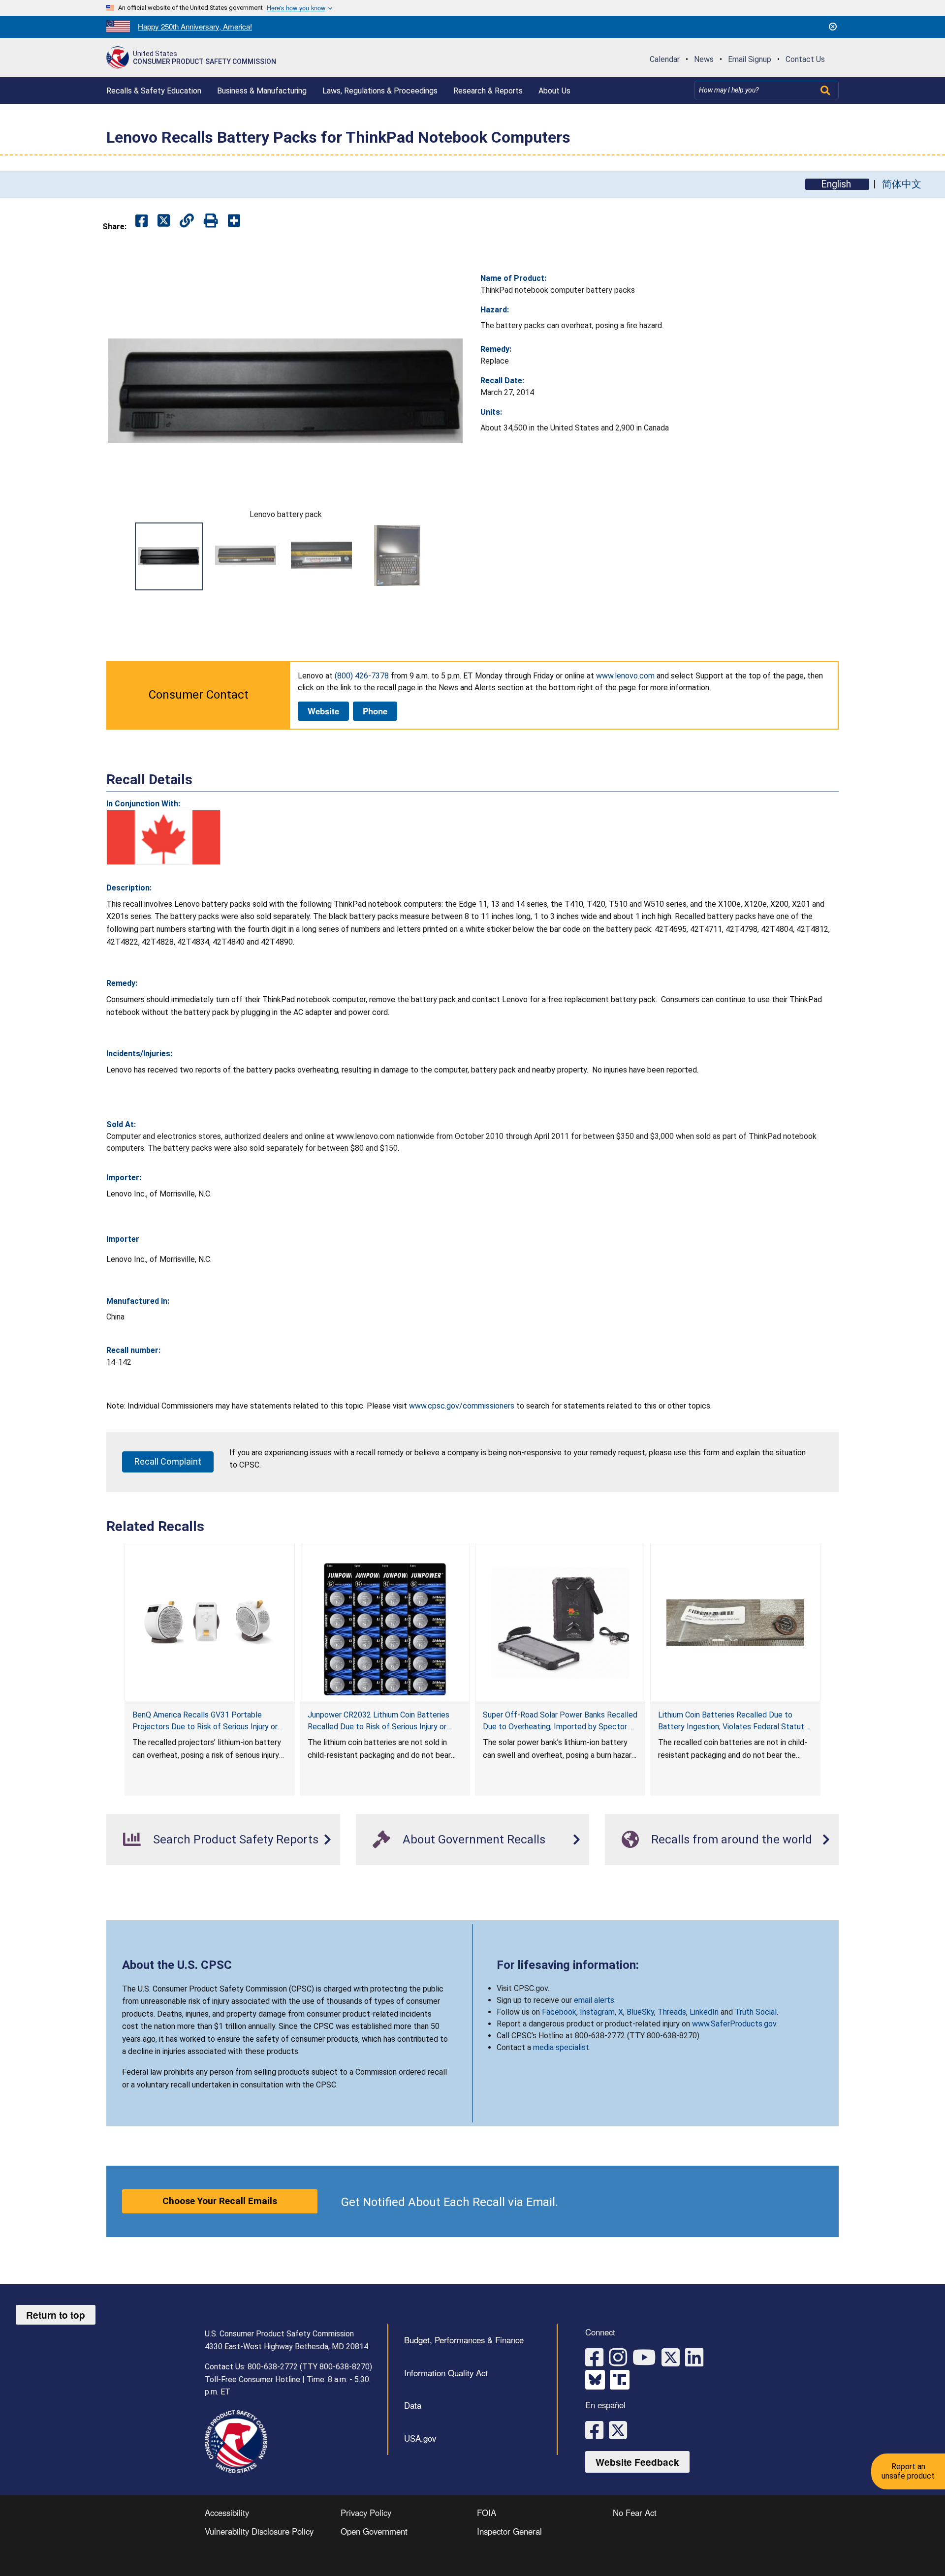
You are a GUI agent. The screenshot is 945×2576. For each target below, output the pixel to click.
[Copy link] (234, 221)
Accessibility (227, 2513)
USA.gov (420, 2438)
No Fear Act (635, 2513)
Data (413, 2405)
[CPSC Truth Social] (622, 2380)
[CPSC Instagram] (621, 2356)
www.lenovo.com (625, 676)
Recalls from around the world (732, 1840)
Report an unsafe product (908, 2471)
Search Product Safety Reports (236, 1840)
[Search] (826, 90)
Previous (118, 556)
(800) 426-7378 (362, 676)
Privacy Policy (366, 2513)
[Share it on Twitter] (164, 221)
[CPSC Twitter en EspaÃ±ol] (621, 2429)
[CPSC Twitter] (673, 2356)
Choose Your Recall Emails (220, 2201)
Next (453, 556)
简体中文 (902, 184)
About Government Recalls (474, 1840)
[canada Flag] (163, 837)
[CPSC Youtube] (647, 2356)
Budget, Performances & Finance (464, 2340)
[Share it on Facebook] (142, 221)
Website (323, 711)
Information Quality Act (446, 2373)
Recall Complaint (168, 1461)
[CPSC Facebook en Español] (597, 2429)
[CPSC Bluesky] (598, 2380)
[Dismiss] (833, 27)
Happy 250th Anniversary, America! (195, 26)
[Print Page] (211, 221)
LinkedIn (704, 2012)
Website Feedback (637, 2462)
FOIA (487, 2513)
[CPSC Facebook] (597, 2356)
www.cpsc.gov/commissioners (462, 1406)
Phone (375, 711)
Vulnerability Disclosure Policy (259, 2531)
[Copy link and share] (187, 221)
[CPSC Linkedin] (697, 2356)
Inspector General (509, 2531)
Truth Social (756, 2012)
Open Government (374, 2531)
